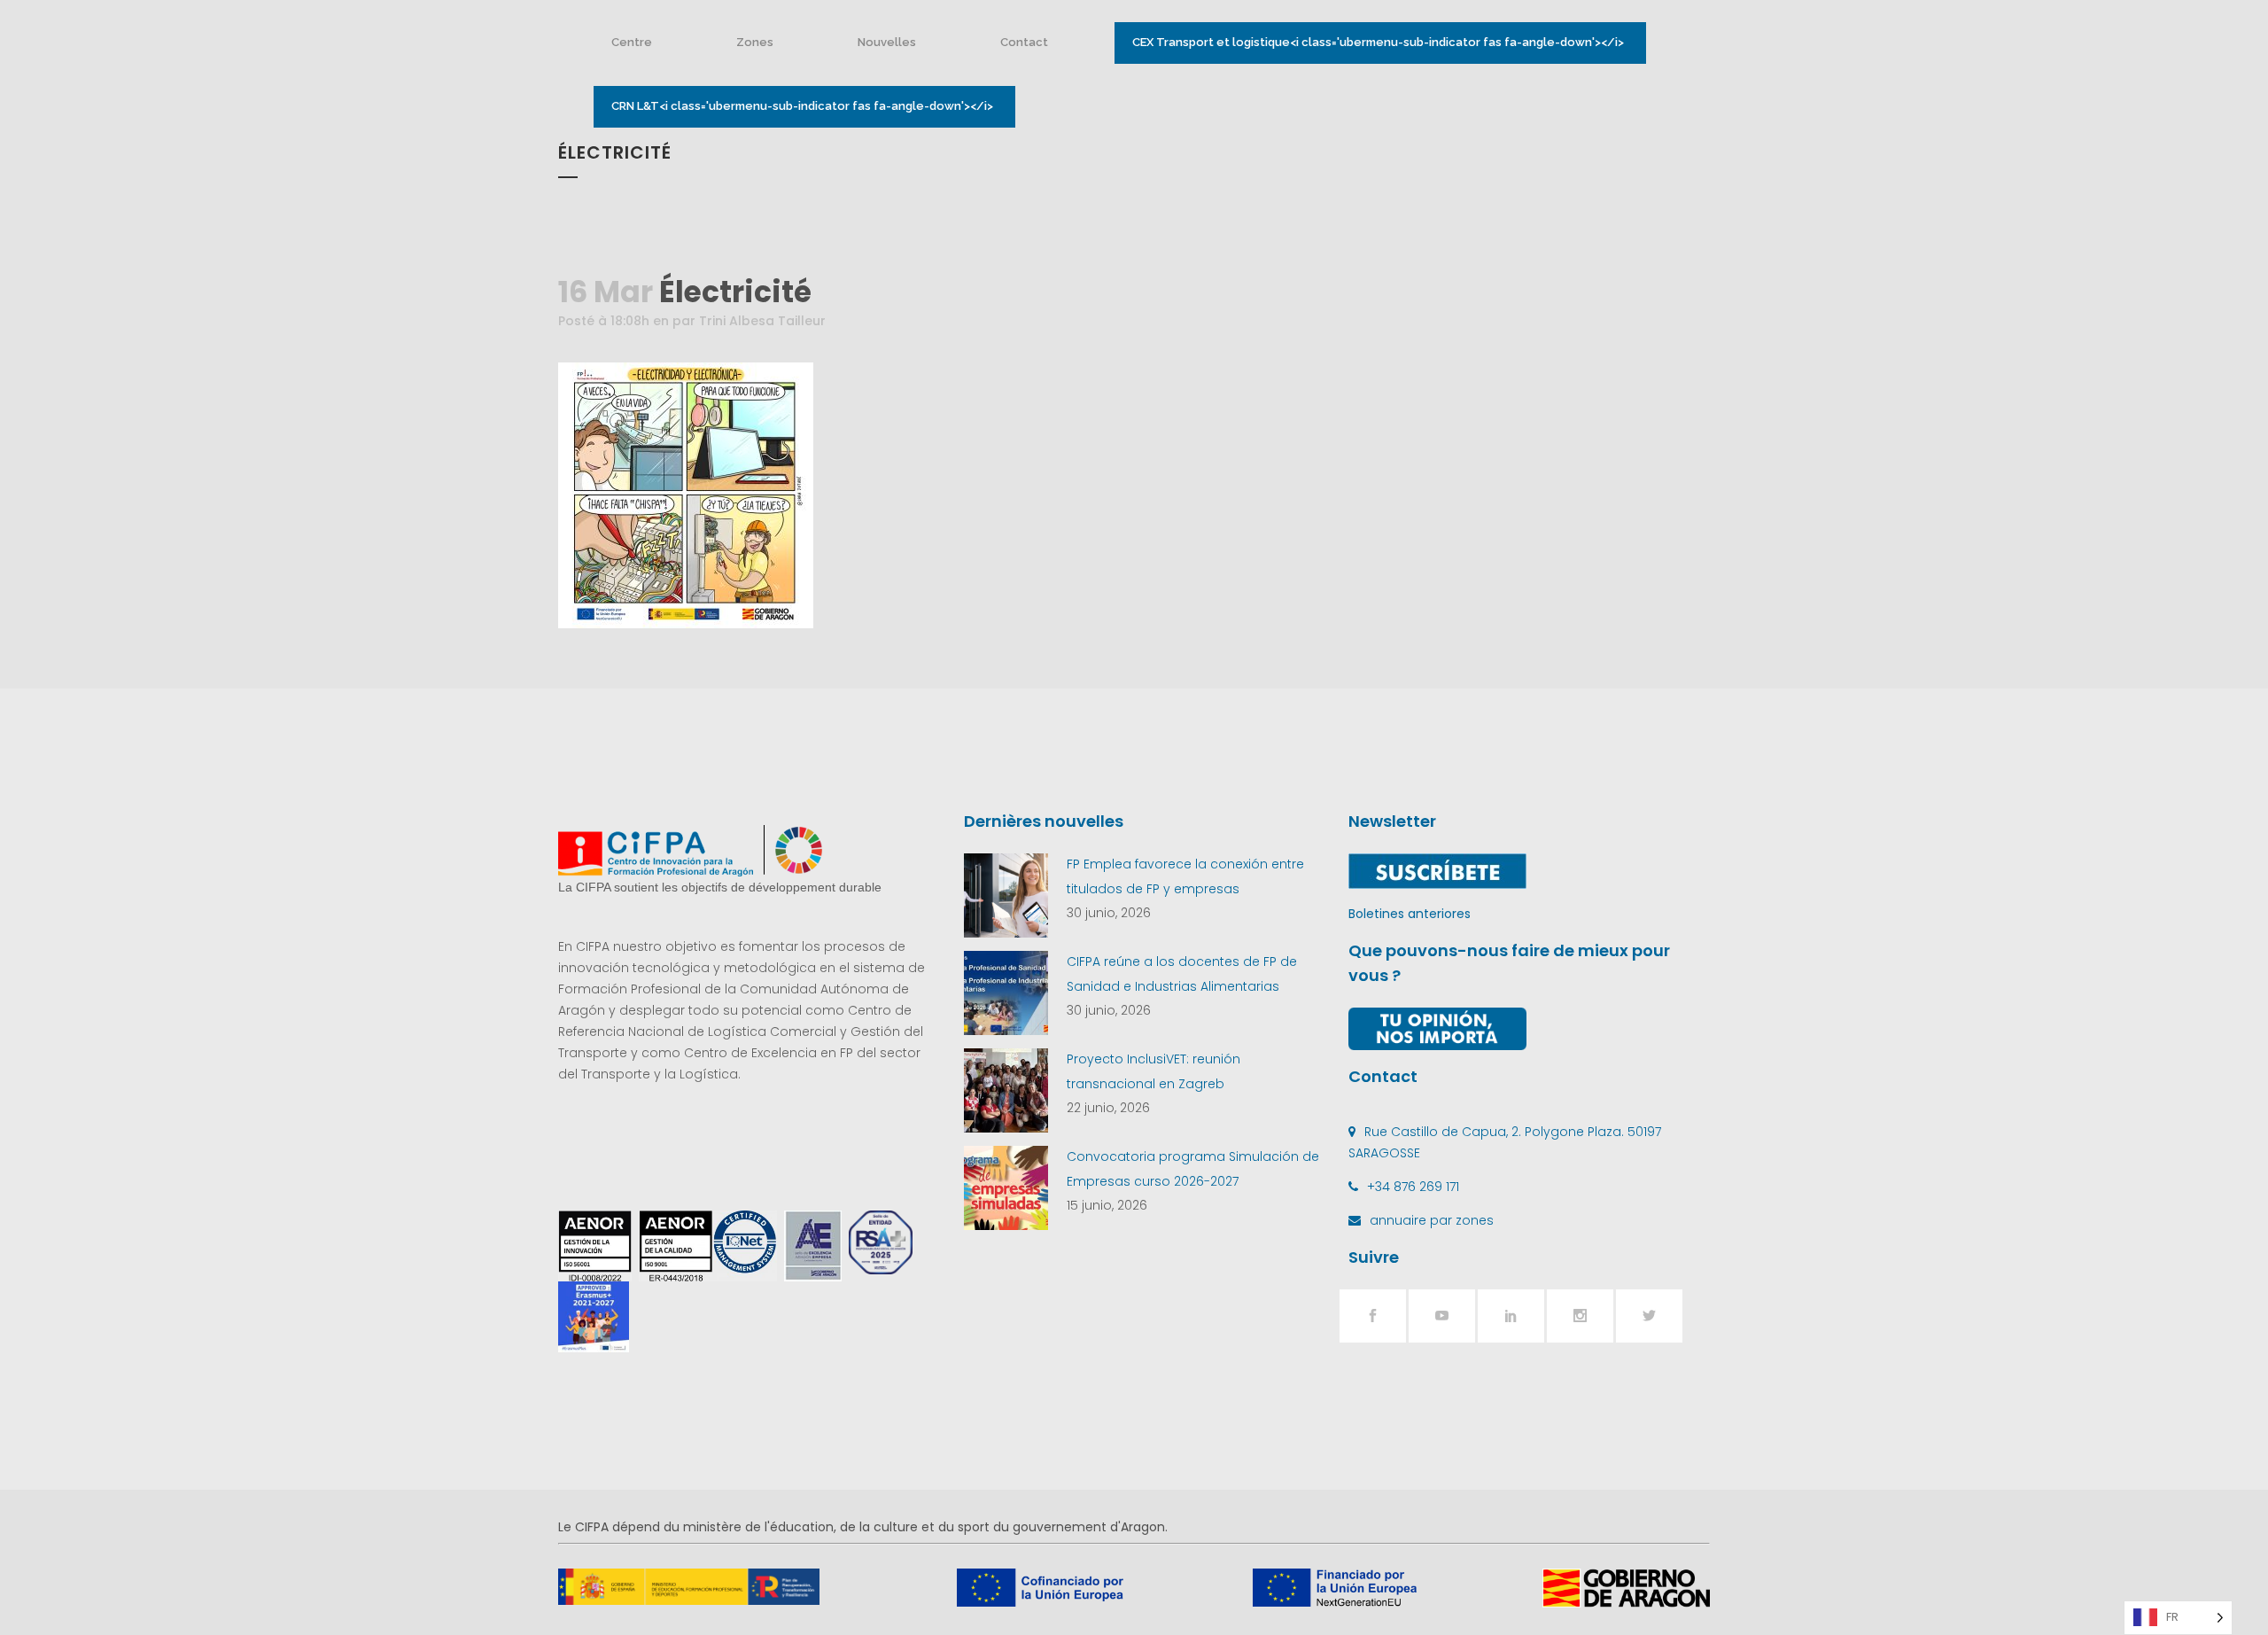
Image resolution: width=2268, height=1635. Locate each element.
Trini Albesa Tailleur (762, 321)
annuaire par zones (1432, 1220)
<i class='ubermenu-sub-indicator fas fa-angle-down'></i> (1378, 42)
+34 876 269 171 (1413, 1187)
